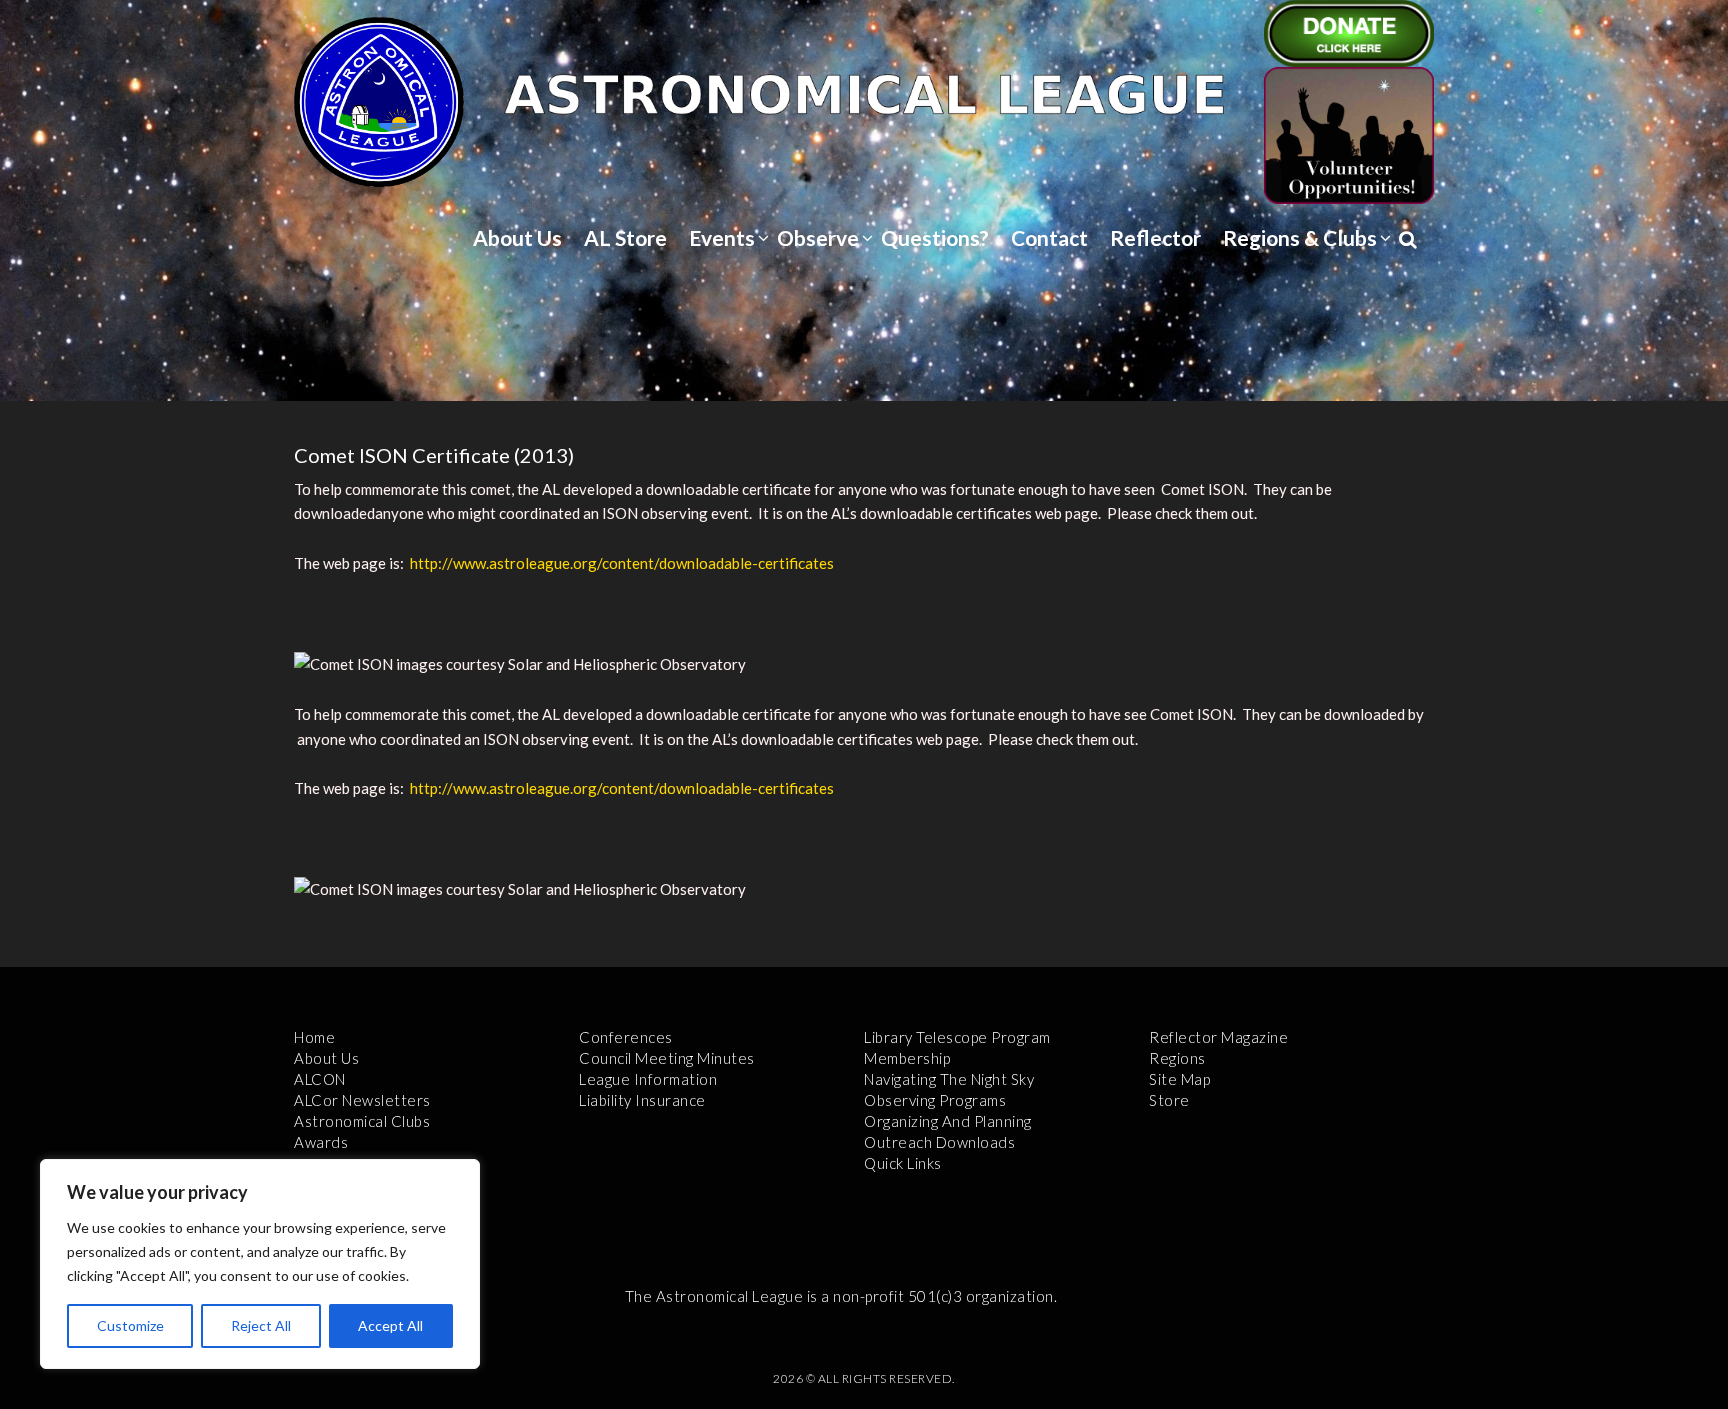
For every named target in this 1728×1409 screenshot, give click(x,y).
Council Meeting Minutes (667, 1058)
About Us (517, 237)
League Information (648, 1079)
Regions (1177, 1058)
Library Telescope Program (957, 1037)
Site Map (1179, 1079)
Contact (1049, 237)
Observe (818, 237)
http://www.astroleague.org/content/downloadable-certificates (620, 563)
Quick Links (903, 1163)
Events (722, 237)
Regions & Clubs (1300, 237)
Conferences (626, 1037)
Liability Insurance (642, 1100)
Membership (907, 1058)
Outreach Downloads (939, 1142)
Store (1169, 1100)
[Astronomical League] (379, 101)
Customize (130, 1325)
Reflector (1155, 237)
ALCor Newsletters (362, 1100)
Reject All (261, 1325)
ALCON (320, 1079)
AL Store (625, 237)
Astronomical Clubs (362, 1121)
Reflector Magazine (1218, 1037)
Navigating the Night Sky (949, 1079)
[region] (260, 1264)
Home (314, 1037)
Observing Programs (935, 1100)
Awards (321, 1142)
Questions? (935, 237)
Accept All (390, 1325)
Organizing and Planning (948, 1121)
